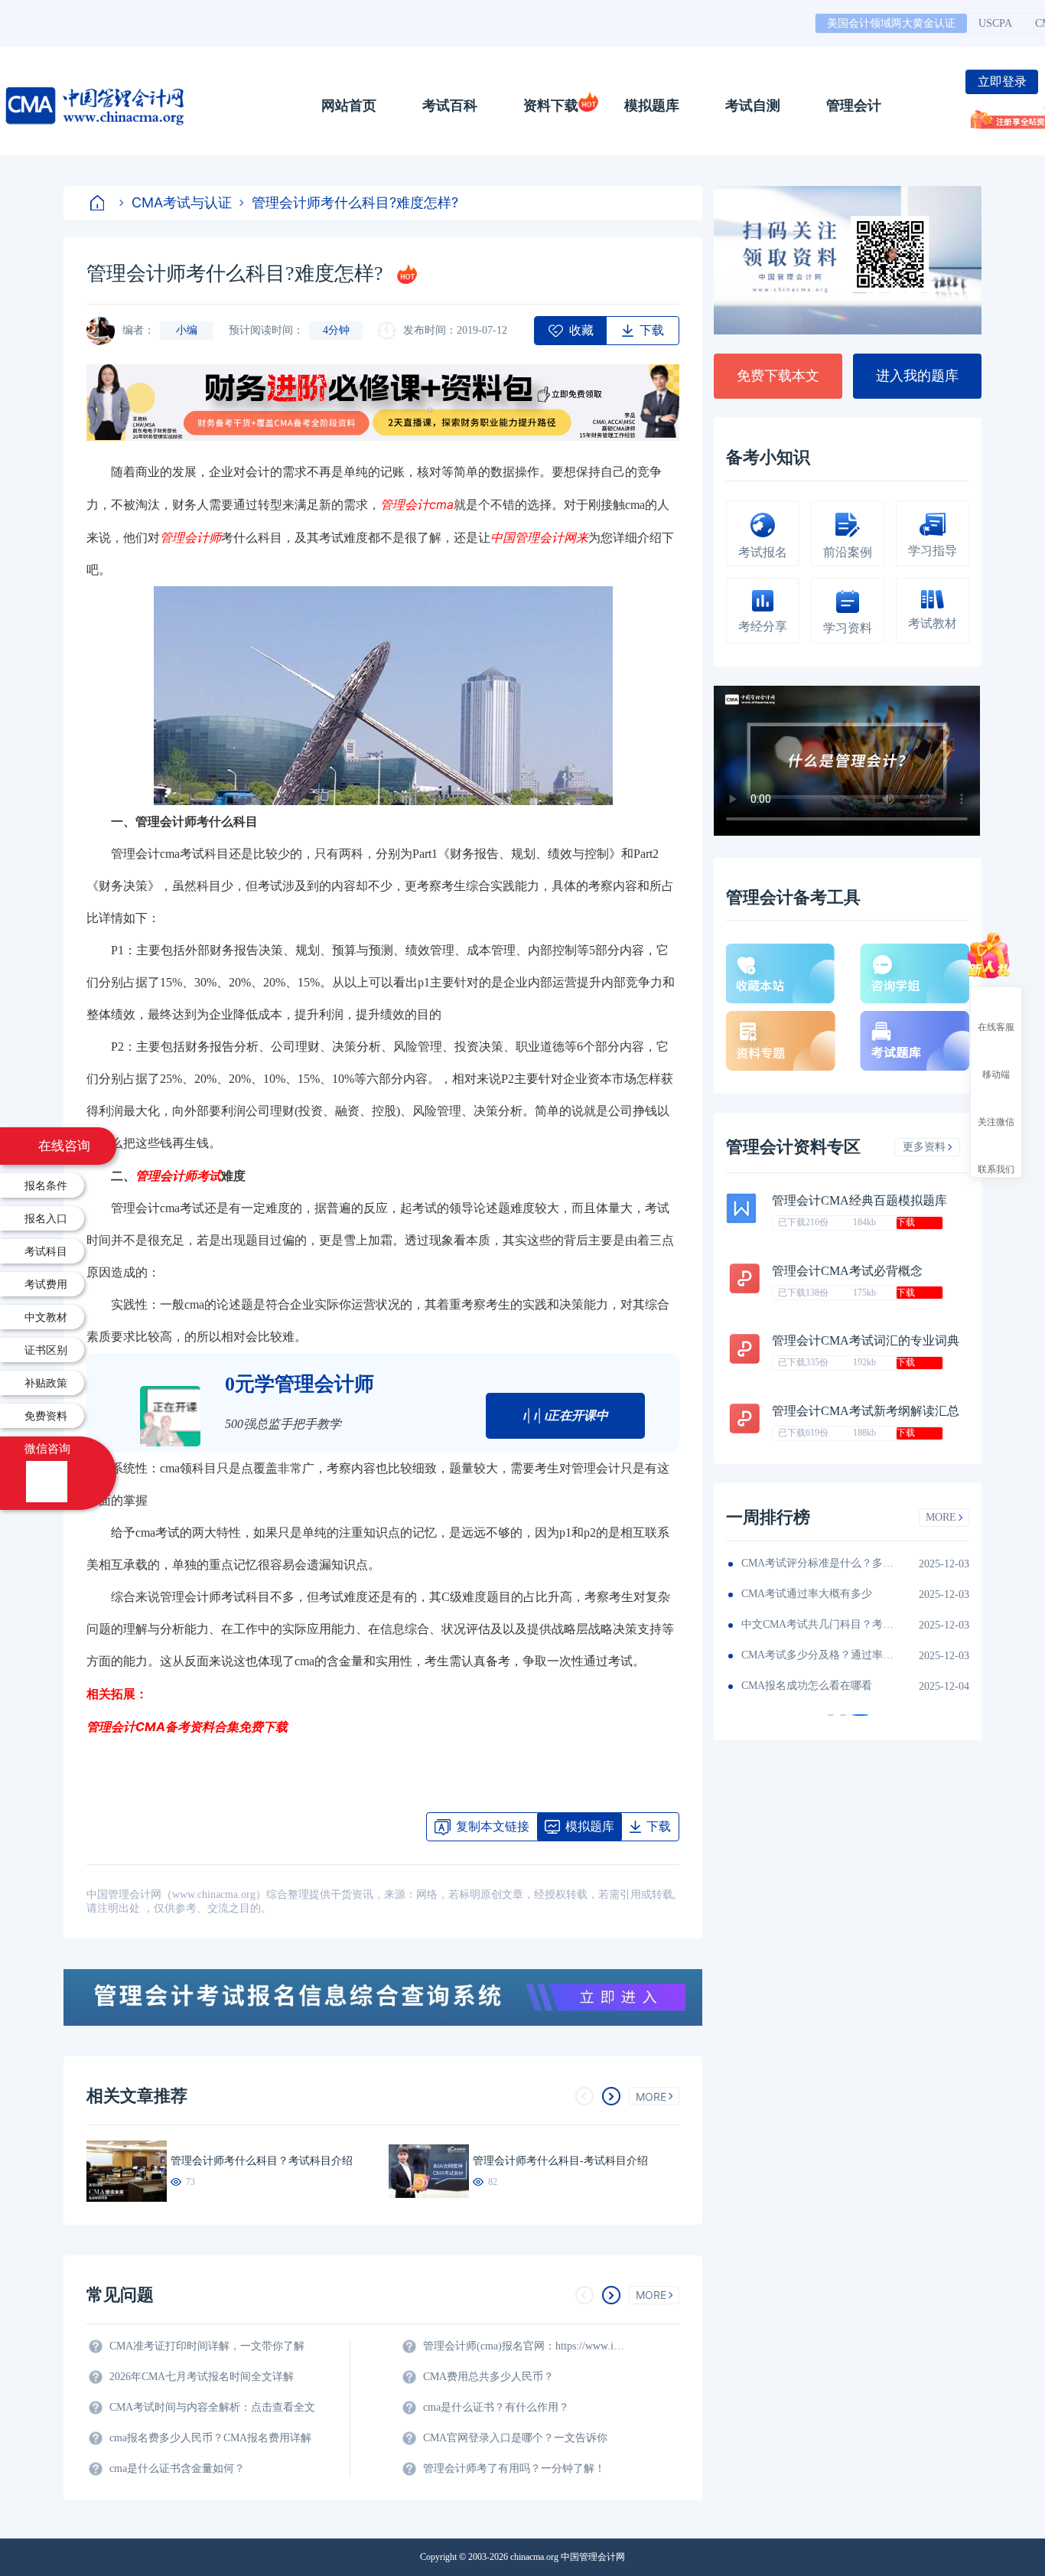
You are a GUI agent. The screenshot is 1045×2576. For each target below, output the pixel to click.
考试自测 (753, 106)
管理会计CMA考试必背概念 (847, 1271)
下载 (906, 1222)
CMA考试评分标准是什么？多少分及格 (818, 1563)
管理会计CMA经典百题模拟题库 (859, 1200)
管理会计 (854, 106)
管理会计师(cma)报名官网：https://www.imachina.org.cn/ (526, 2346)
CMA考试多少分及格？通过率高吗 (818, 1655)
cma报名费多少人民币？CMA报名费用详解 (210, 2438)
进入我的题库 (917, 376)
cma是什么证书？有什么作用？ (496, 2407)
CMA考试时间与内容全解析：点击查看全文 (212, 2407)
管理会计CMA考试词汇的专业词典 (866, 1340)
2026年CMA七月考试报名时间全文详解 (202, 2377)
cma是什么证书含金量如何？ (177, 2468)
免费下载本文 (778, 376)
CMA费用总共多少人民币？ (488, 2377)
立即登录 (1002, 82)
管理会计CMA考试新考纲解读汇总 (866, 1411)
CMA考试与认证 (182, 202)
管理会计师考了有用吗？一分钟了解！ (514, 2468)
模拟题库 (652, 106)
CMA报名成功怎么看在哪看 (807, 1686)
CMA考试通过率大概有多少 (807, 1594)
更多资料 (924, 1147)
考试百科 (450, 106)
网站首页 (349, 106)
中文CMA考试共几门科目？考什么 (818, 1624)
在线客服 (996, 1026)
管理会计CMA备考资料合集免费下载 (187, 1727)
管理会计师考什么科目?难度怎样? (355, 202)
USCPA (995, 23)
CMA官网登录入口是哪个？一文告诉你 (515, 2438)
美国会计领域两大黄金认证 (891, 23)
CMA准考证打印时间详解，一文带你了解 (207, 2346)
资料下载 (551, 106)
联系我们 (996, 1169)
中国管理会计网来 (539, 537)
